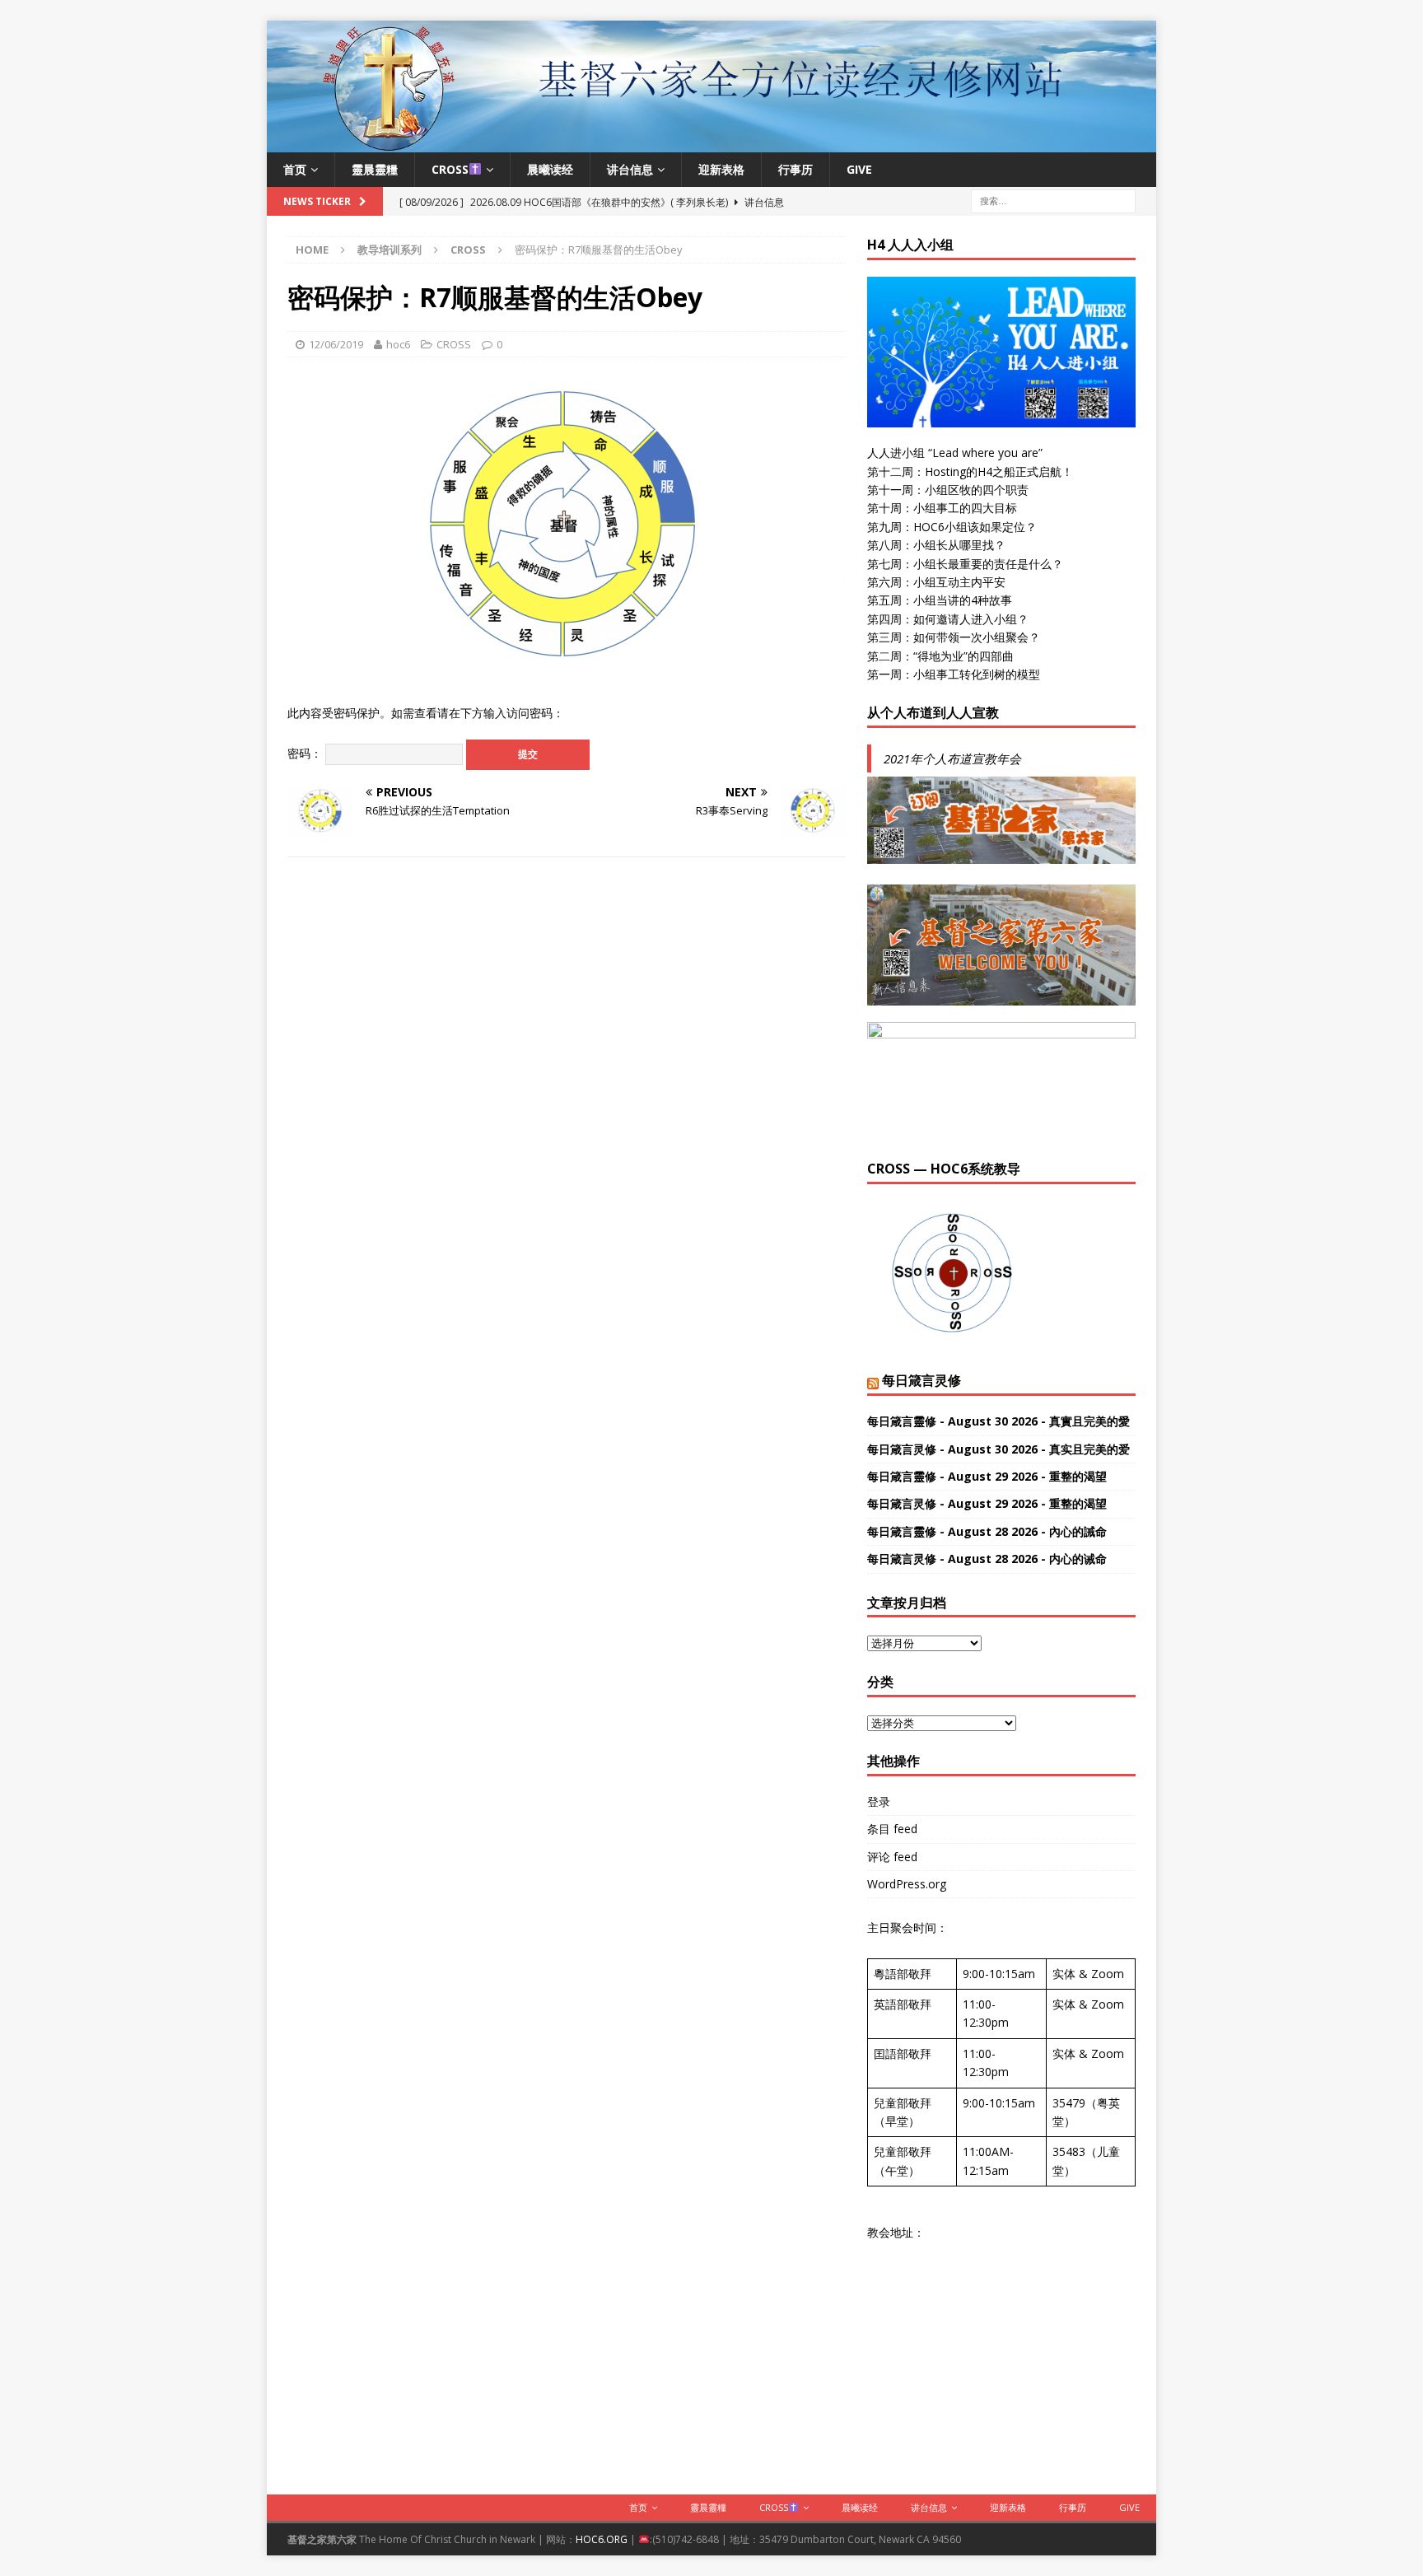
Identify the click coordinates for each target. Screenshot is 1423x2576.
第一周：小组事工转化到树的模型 (954, 674)
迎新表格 (721, 169)
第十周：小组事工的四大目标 (942, 508)
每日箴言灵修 (921, 1380)
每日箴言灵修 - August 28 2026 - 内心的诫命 (987, 1559)
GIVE (859, 169)
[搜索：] (1053, 200)
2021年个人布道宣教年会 (952, 758)
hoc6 (398, 344)
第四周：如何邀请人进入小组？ (948, 619)
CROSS (450, 169)
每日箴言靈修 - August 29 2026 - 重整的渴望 (987, 1476)
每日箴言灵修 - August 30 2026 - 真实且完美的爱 (998, 1449)
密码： (306, 753)
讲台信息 (630, 169)
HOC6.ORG (602, 2539)
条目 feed (892, 1829)
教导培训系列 (390, 250)
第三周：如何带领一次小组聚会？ (954, 637)
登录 (879, 1801)
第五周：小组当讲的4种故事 (940, 600)
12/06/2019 (336, 344)
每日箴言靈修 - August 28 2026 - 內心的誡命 (987, 1531)
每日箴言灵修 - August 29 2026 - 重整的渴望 (987, 1503)
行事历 (795, 169)
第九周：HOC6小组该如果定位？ (952, 527)
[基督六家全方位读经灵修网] (711, 142)
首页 (295, 169)
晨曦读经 (550, 169)
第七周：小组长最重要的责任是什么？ (965, 564)
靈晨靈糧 (375, 169)
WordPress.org (907, 1884)
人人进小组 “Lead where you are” (955, 453)
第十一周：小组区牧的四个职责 (948, 490)
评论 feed (892, 1857)
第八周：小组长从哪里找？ (936, 545)
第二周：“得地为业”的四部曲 (940, 656)
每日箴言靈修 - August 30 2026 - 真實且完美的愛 (998, 1421)
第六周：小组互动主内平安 (936, 582)
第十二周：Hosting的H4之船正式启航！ (970, 471)
